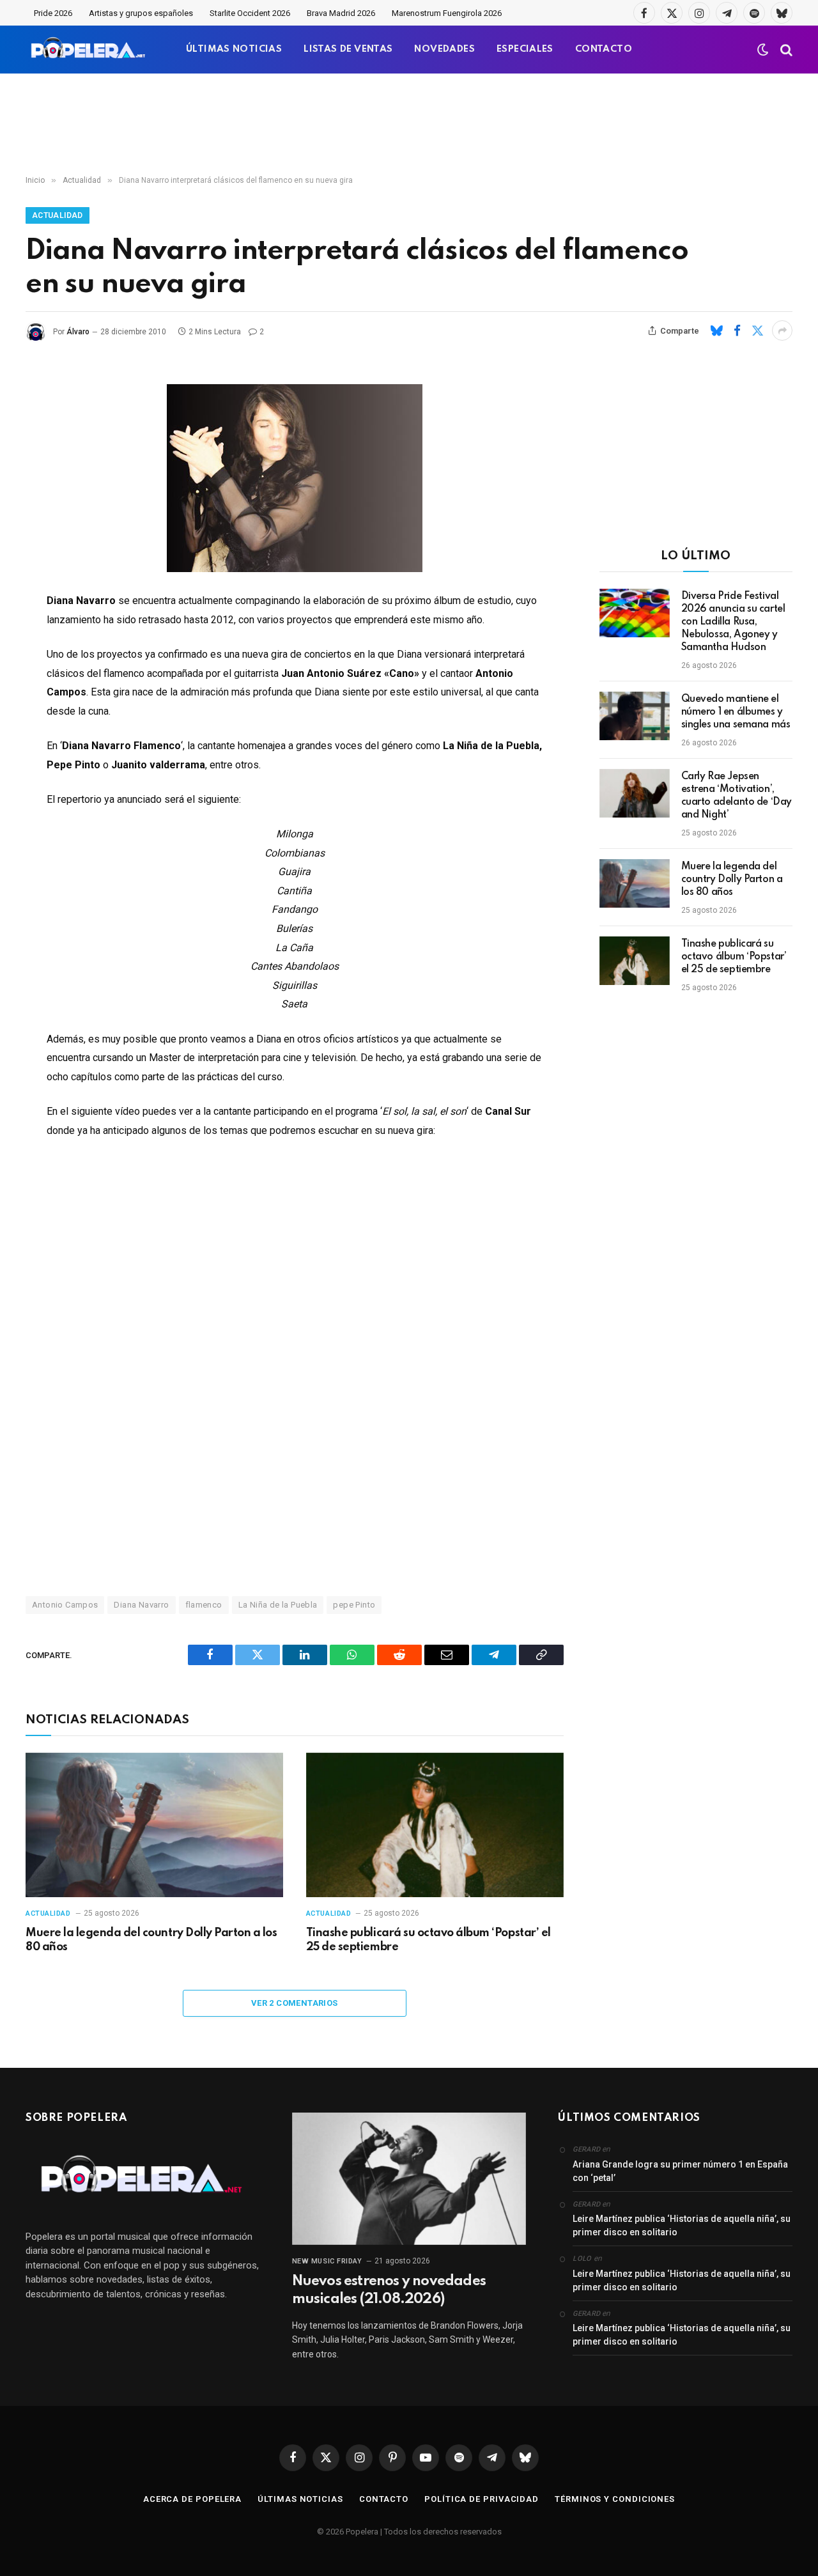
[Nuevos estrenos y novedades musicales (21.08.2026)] (409, 2178)
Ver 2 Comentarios (295, 2003)
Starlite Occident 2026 (250, 13)
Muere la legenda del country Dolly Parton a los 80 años (151, 1940)
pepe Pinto (354, 1605)
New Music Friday (327, 2261)
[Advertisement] (409, 125)
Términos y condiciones (615, 2499)
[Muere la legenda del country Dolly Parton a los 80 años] (154, 1825)
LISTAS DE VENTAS (348, 49)
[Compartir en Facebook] (737, 330)
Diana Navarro (141, 1605)
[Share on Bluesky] (716, 330)
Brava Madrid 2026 (341, 13)
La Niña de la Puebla (278, 1605)
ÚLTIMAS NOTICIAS (234, 49)
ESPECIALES (525, 49)
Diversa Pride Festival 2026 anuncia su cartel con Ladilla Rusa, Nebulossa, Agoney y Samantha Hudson (733, 622)
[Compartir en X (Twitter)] (757, 330)
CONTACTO (604, 49)
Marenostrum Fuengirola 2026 (447, 13)
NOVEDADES (444, 49)
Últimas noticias (300, 2499)
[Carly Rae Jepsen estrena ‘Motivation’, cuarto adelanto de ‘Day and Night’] (635, 793)
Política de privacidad (482, 2499)
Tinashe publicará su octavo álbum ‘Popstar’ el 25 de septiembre (428, 1940)
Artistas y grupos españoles (141, 13)
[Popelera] (89, 50)
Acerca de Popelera (192, 2499)
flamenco (204, 1605)
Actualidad (58, 215)
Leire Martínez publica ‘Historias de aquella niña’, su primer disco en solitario (682, 2225)
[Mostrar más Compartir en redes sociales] (782, 330)
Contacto (384, 2499)
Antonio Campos (65, 1605)
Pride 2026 (53, 13)
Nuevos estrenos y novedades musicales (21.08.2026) (389, 2290)
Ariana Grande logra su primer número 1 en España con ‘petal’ (680, 2171)
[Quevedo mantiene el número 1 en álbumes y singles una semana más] (635, 716)
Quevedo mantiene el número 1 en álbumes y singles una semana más (736, 712)
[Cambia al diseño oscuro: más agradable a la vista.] (763, 50)
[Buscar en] (785, 50)
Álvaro (78, 332)
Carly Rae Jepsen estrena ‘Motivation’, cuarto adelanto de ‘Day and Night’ (737, 796)
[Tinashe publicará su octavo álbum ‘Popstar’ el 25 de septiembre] (435, 1825)
